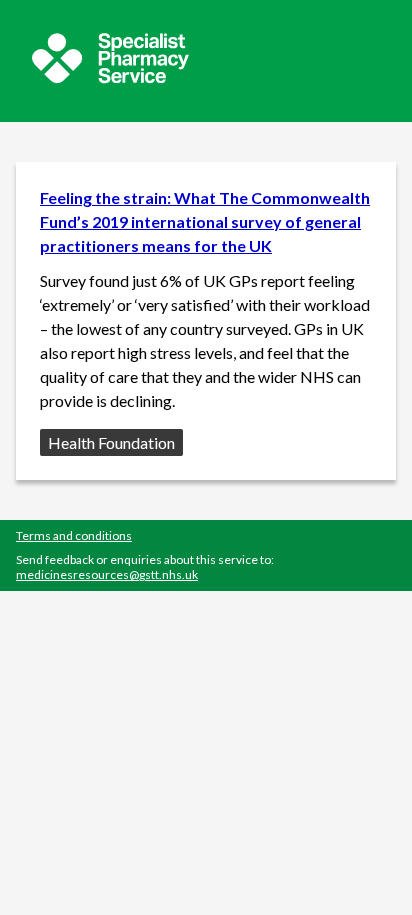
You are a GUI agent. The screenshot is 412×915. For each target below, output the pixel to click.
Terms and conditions (74, 535)
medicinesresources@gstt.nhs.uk (107, 574)
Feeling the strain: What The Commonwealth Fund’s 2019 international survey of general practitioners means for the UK (205, 221)
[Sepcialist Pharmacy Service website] (110, 77)
